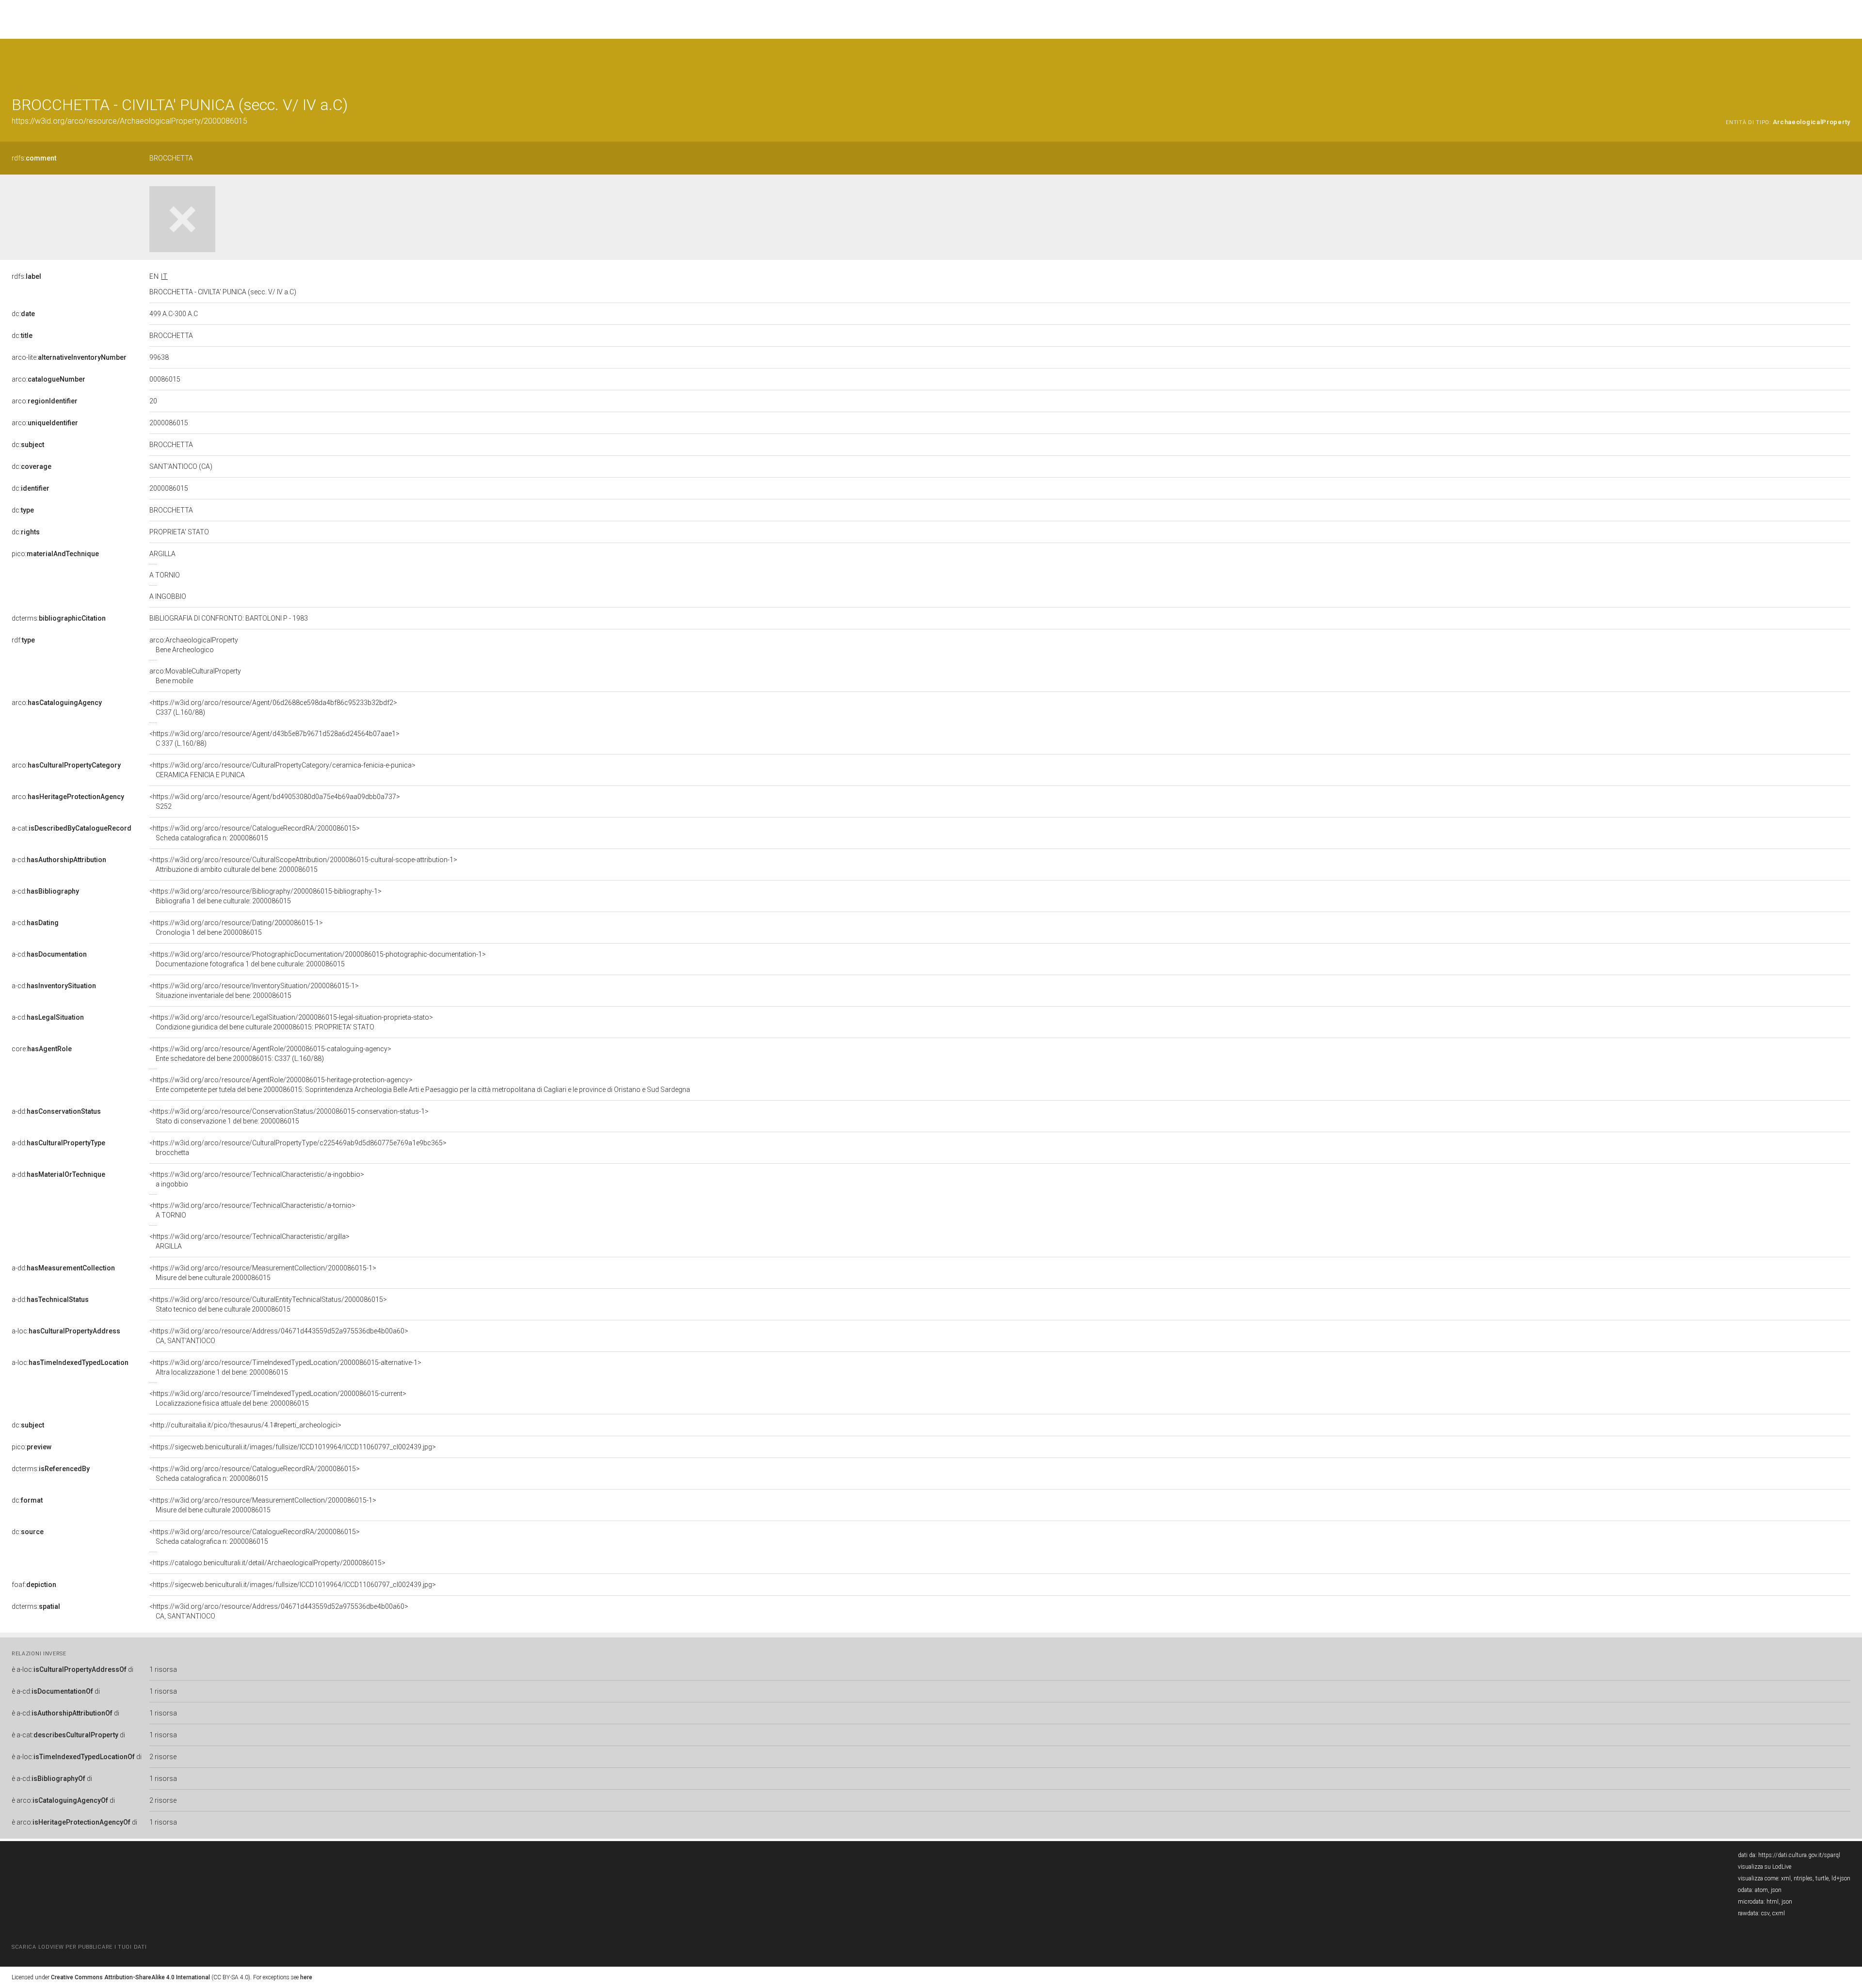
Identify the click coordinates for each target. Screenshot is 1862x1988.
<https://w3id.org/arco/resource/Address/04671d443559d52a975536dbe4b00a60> (279, 1336)
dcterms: (59, 618)
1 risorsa (163, 1669)
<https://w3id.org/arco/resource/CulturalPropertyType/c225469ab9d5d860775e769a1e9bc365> (298, 1148)
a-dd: (56, 1111)
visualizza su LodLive (1765, 1867)
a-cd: (59, 860)
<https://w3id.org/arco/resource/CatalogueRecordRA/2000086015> (255, 833)
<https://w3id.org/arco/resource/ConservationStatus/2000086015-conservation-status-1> (289, 1116)
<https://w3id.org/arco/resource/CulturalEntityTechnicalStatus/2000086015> (268, 1304)
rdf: (23, 640)
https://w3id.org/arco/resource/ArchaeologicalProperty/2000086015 (129, 121)
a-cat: (72, 828)
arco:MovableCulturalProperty (195, 676)
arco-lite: (69, 357)
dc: (23, 314)
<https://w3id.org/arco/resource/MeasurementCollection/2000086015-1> (263, 1273)
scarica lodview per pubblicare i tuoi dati (79, 1947)
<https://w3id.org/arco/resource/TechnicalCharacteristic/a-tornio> (252, 1210)
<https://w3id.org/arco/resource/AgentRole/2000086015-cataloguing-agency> (270, 1054)
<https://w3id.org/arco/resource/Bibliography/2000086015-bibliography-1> (265, 896)
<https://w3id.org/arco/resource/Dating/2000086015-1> (236, 928)
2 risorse (163, 1757)
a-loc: (66, 1331)
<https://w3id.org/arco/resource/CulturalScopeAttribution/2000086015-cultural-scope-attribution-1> (303, 865)
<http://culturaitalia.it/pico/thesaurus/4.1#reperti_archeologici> (245, 1425)
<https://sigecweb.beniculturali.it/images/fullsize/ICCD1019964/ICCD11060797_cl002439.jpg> (293, 1447)
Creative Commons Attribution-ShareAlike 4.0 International (130, 1977)
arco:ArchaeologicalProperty (194, 645)
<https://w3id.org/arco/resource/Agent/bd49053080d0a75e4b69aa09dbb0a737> (275, 802)
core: (42, 1049)
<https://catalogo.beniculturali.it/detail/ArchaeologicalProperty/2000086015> (267, 1563)
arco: (48, 379)
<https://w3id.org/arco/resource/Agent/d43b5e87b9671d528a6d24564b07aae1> (274, 738)
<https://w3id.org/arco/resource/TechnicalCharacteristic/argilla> (249, 1241)
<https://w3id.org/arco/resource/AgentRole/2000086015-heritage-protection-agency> (420, 1085)
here (306, 1977)
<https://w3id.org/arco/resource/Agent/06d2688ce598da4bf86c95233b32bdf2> (273, 707)
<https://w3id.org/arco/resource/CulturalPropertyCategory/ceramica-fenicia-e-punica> (282, 770)
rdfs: (34, 158)
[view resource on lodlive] (1846, 63)
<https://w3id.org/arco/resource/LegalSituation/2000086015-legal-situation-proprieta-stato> (291, 1022)
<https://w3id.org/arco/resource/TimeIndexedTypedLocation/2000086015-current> (278, 1398)
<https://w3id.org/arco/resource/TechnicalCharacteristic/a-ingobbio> (257, 1179)
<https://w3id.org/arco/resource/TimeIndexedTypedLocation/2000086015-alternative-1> (285, 1367)
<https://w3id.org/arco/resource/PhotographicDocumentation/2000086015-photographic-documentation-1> (318, 959)
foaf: (34, 1585)
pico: (55, 554)
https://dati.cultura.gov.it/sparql (1799, 1855)
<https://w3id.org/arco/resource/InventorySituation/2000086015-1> (254, 991)
